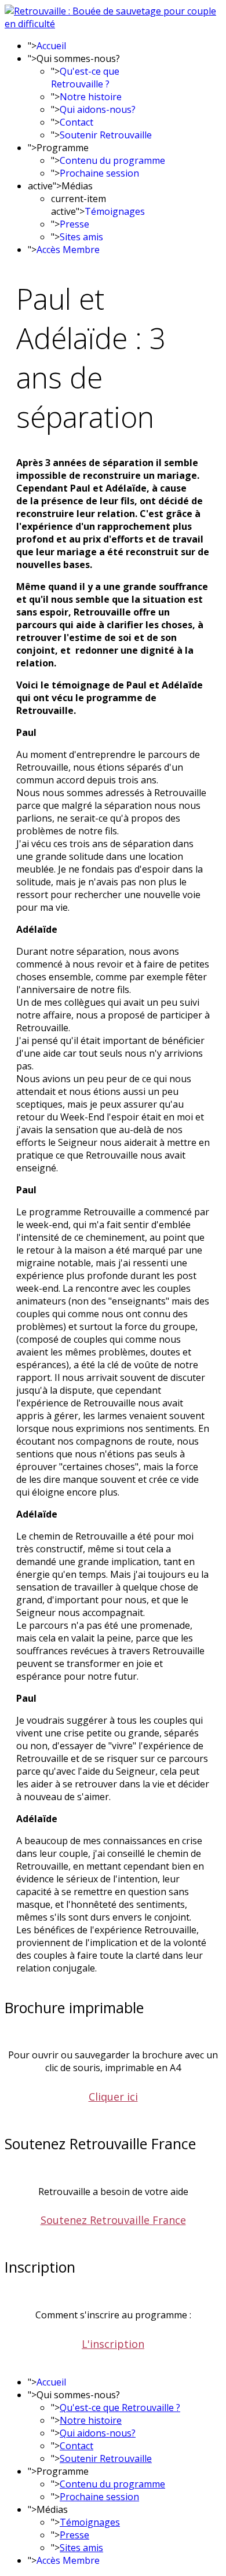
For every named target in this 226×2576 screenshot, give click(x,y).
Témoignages (115, 211)
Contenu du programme (112, 160)
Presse (74, 224)
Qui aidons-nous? (98, 109)
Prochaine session (99, 173)
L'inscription (113, 2344)
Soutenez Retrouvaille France (113, 2220)
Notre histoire (91, 97)
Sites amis (81, 237)
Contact (76, 122)
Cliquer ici (113, 2097)
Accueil (51, 46)
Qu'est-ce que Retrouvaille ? (85, 78)
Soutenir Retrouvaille (106, 135)
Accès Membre (68, 250)
